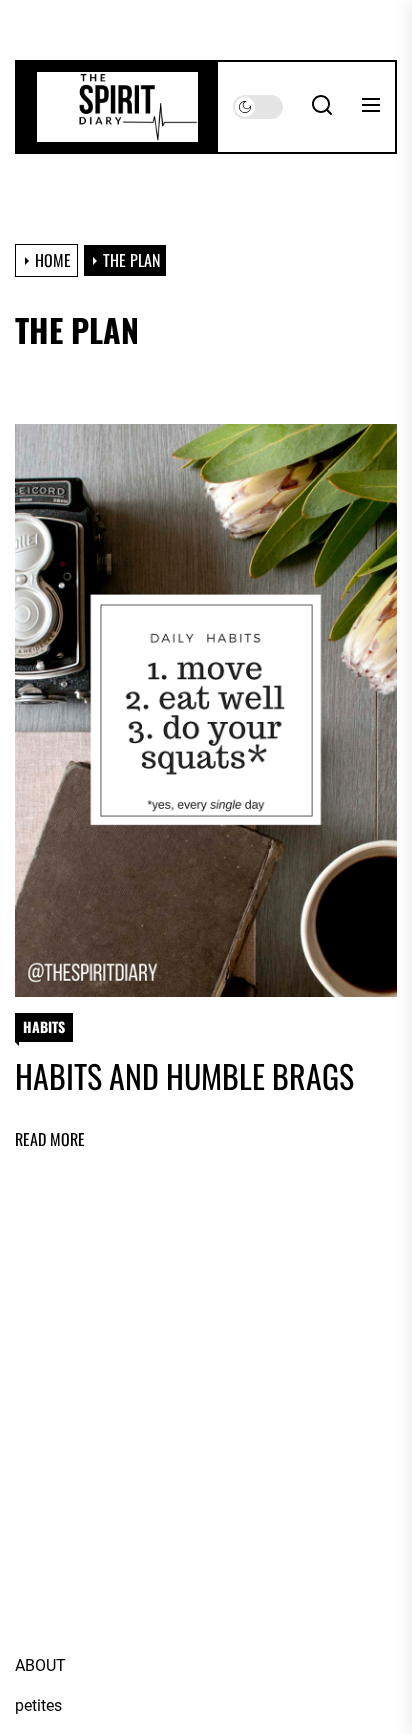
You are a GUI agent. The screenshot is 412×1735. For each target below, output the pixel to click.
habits (44, 1026)
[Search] (322, 107)
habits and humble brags (184, 1075)
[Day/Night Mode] (258, 107)
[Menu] (371, 107)
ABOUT (40, 1665)
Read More (50, 1139)
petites (38, 1705)
